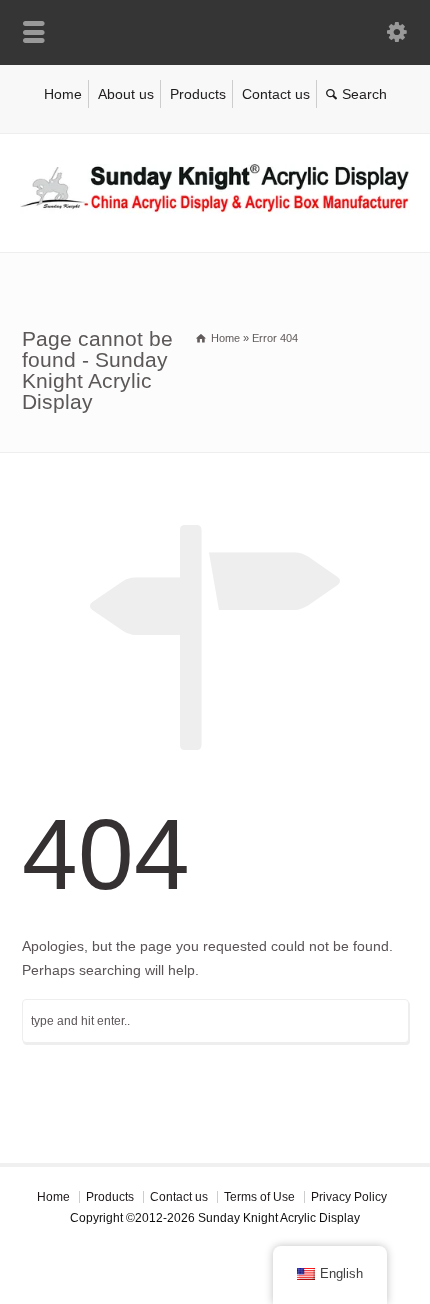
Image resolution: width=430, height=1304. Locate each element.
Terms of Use (259, 1197)
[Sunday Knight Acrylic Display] (215, 209)
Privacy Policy (349, 1197)
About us (126, 94)
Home (63, 94)
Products (198, 94)
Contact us (276, 94)
